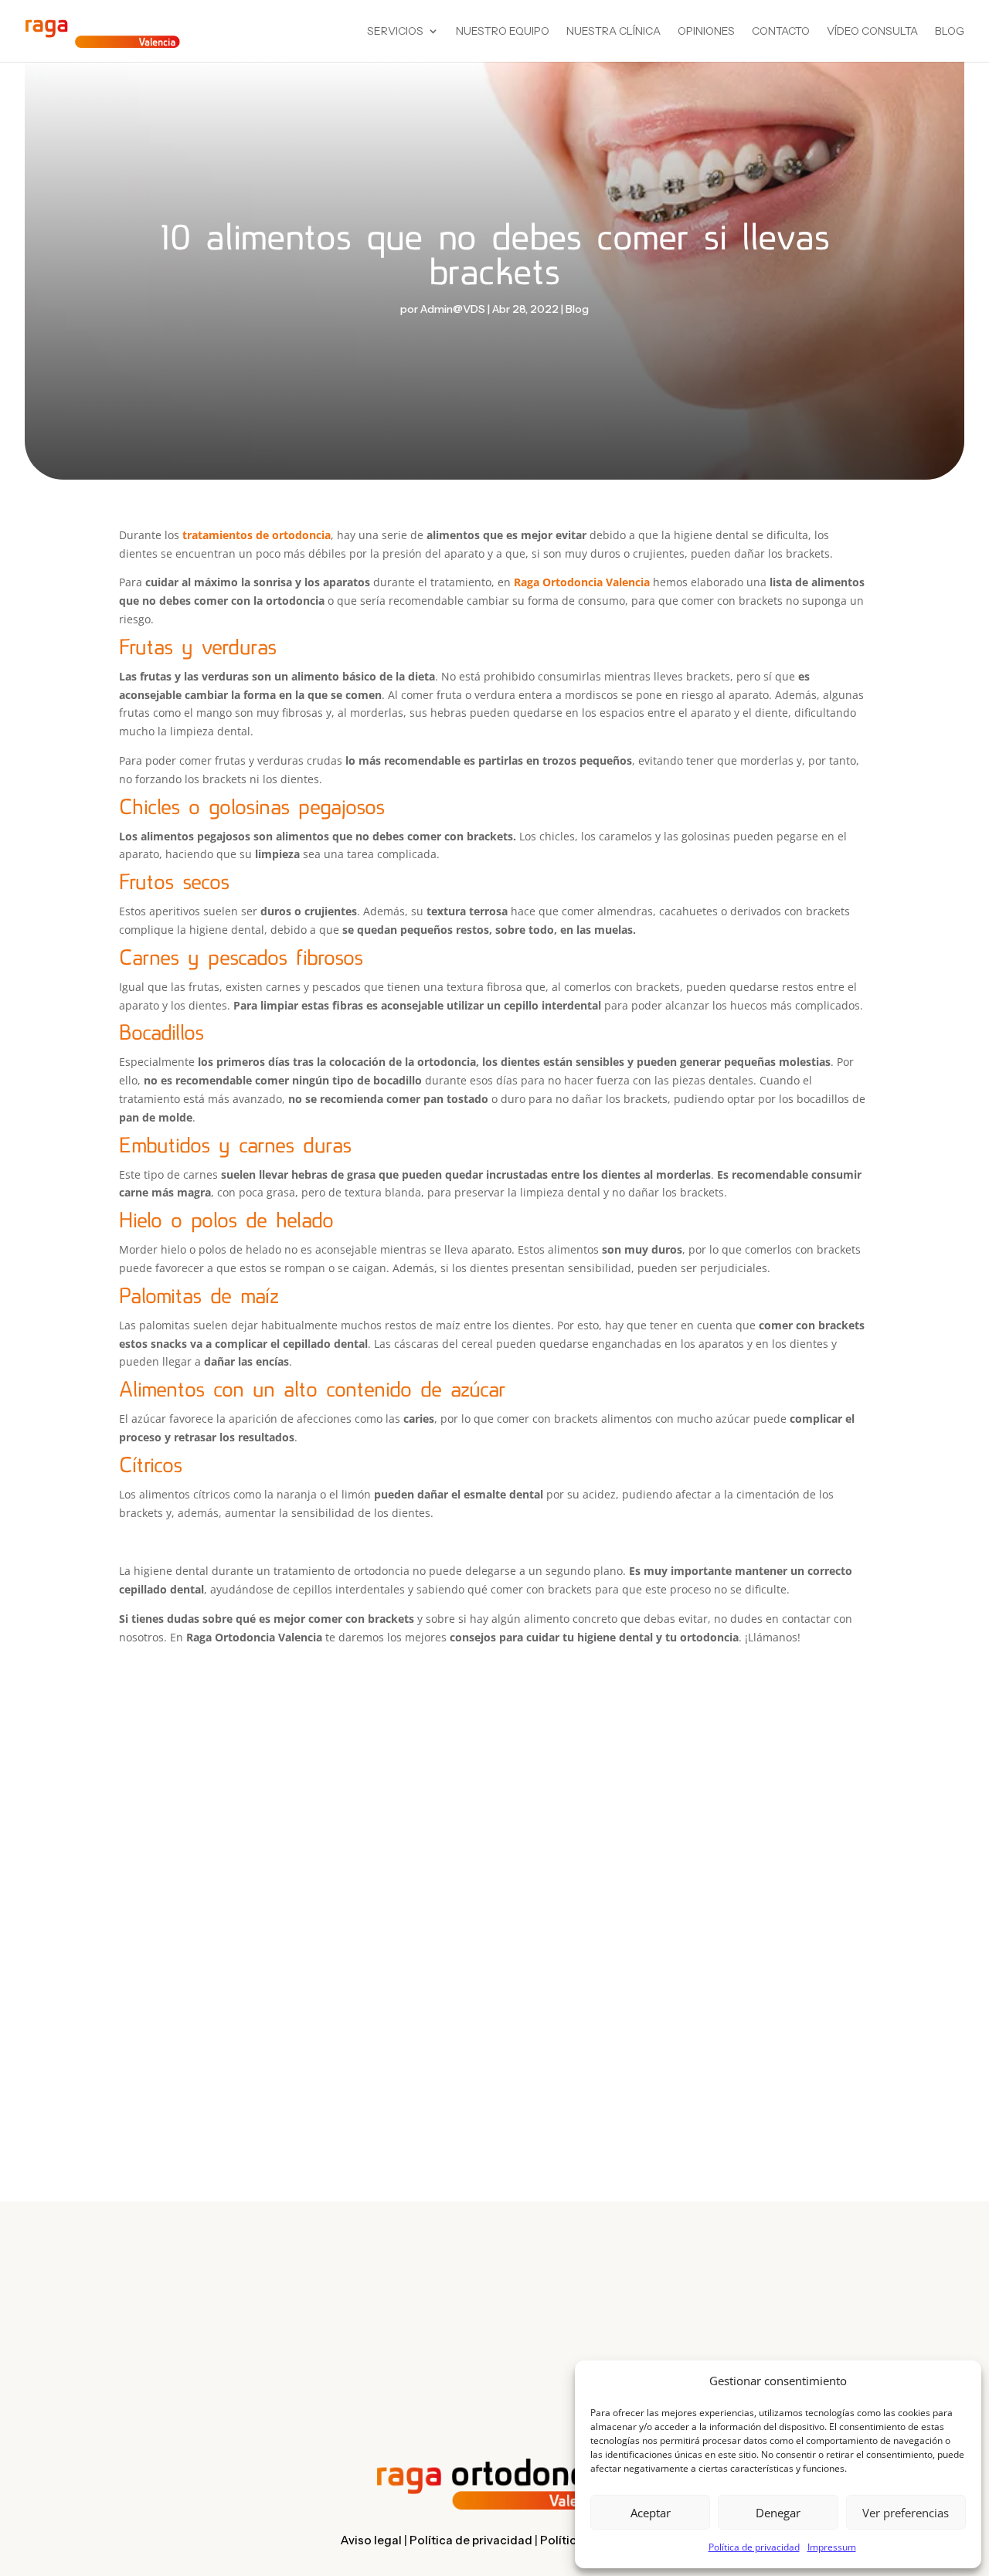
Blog (950, 32)
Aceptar (651, 2513)
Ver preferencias (906, 2513)
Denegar (778, 2513)
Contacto (781, 32)
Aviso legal (371, 2540)
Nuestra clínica (613, 32)
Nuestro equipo (503, 32)
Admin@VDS (453, 309)
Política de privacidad (754, 2547)
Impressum (832, 2547)
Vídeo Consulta (872, 32)
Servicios (395, 32)
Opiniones (706, 32)
